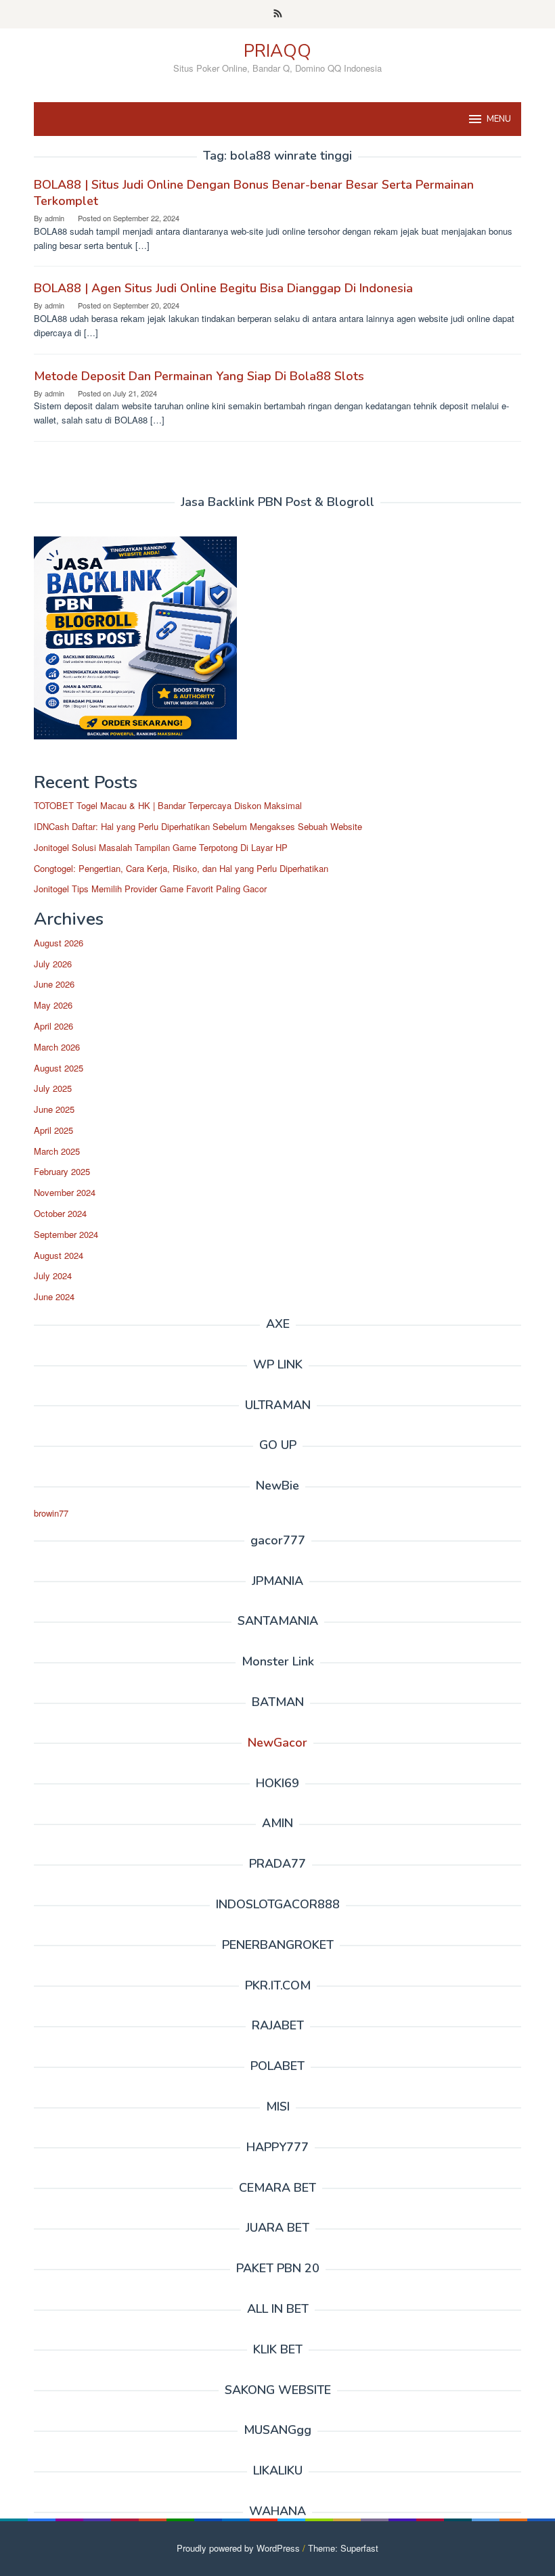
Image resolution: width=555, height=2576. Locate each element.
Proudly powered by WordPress (238, 2548)
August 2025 (59, 1068)
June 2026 (54, 984)
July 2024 (53, 1275)
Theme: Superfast (343, 2548)
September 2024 (66, 1234)
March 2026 (57, 1047)
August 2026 (59, 943)
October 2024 (60, 1213)
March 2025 (57, 1151)
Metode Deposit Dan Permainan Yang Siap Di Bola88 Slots (199, 376)
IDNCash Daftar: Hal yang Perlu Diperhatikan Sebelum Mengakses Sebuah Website (198, 826)
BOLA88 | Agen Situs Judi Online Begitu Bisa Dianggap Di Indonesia (223, 288)
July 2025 (53, 1088)
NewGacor (277, 1743)
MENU (499, 119)
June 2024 (54, 1296)
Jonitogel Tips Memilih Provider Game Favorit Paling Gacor (150, 889)
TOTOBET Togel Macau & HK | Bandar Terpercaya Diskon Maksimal (168, 805)
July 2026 (53, 964)
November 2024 (65, 1192)
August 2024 (59, 1255)
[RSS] (278, 14)
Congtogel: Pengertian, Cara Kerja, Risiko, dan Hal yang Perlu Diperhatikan (181, 868)
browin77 (51, 1513)
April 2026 (53, 1026)
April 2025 (53, 1130)
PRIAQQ (277, 51)
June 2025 (54, 1109)
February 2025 (62, 1171)
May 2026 (53, 1005)
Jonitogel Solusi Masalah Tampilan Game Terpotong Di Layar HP (161, 847)
